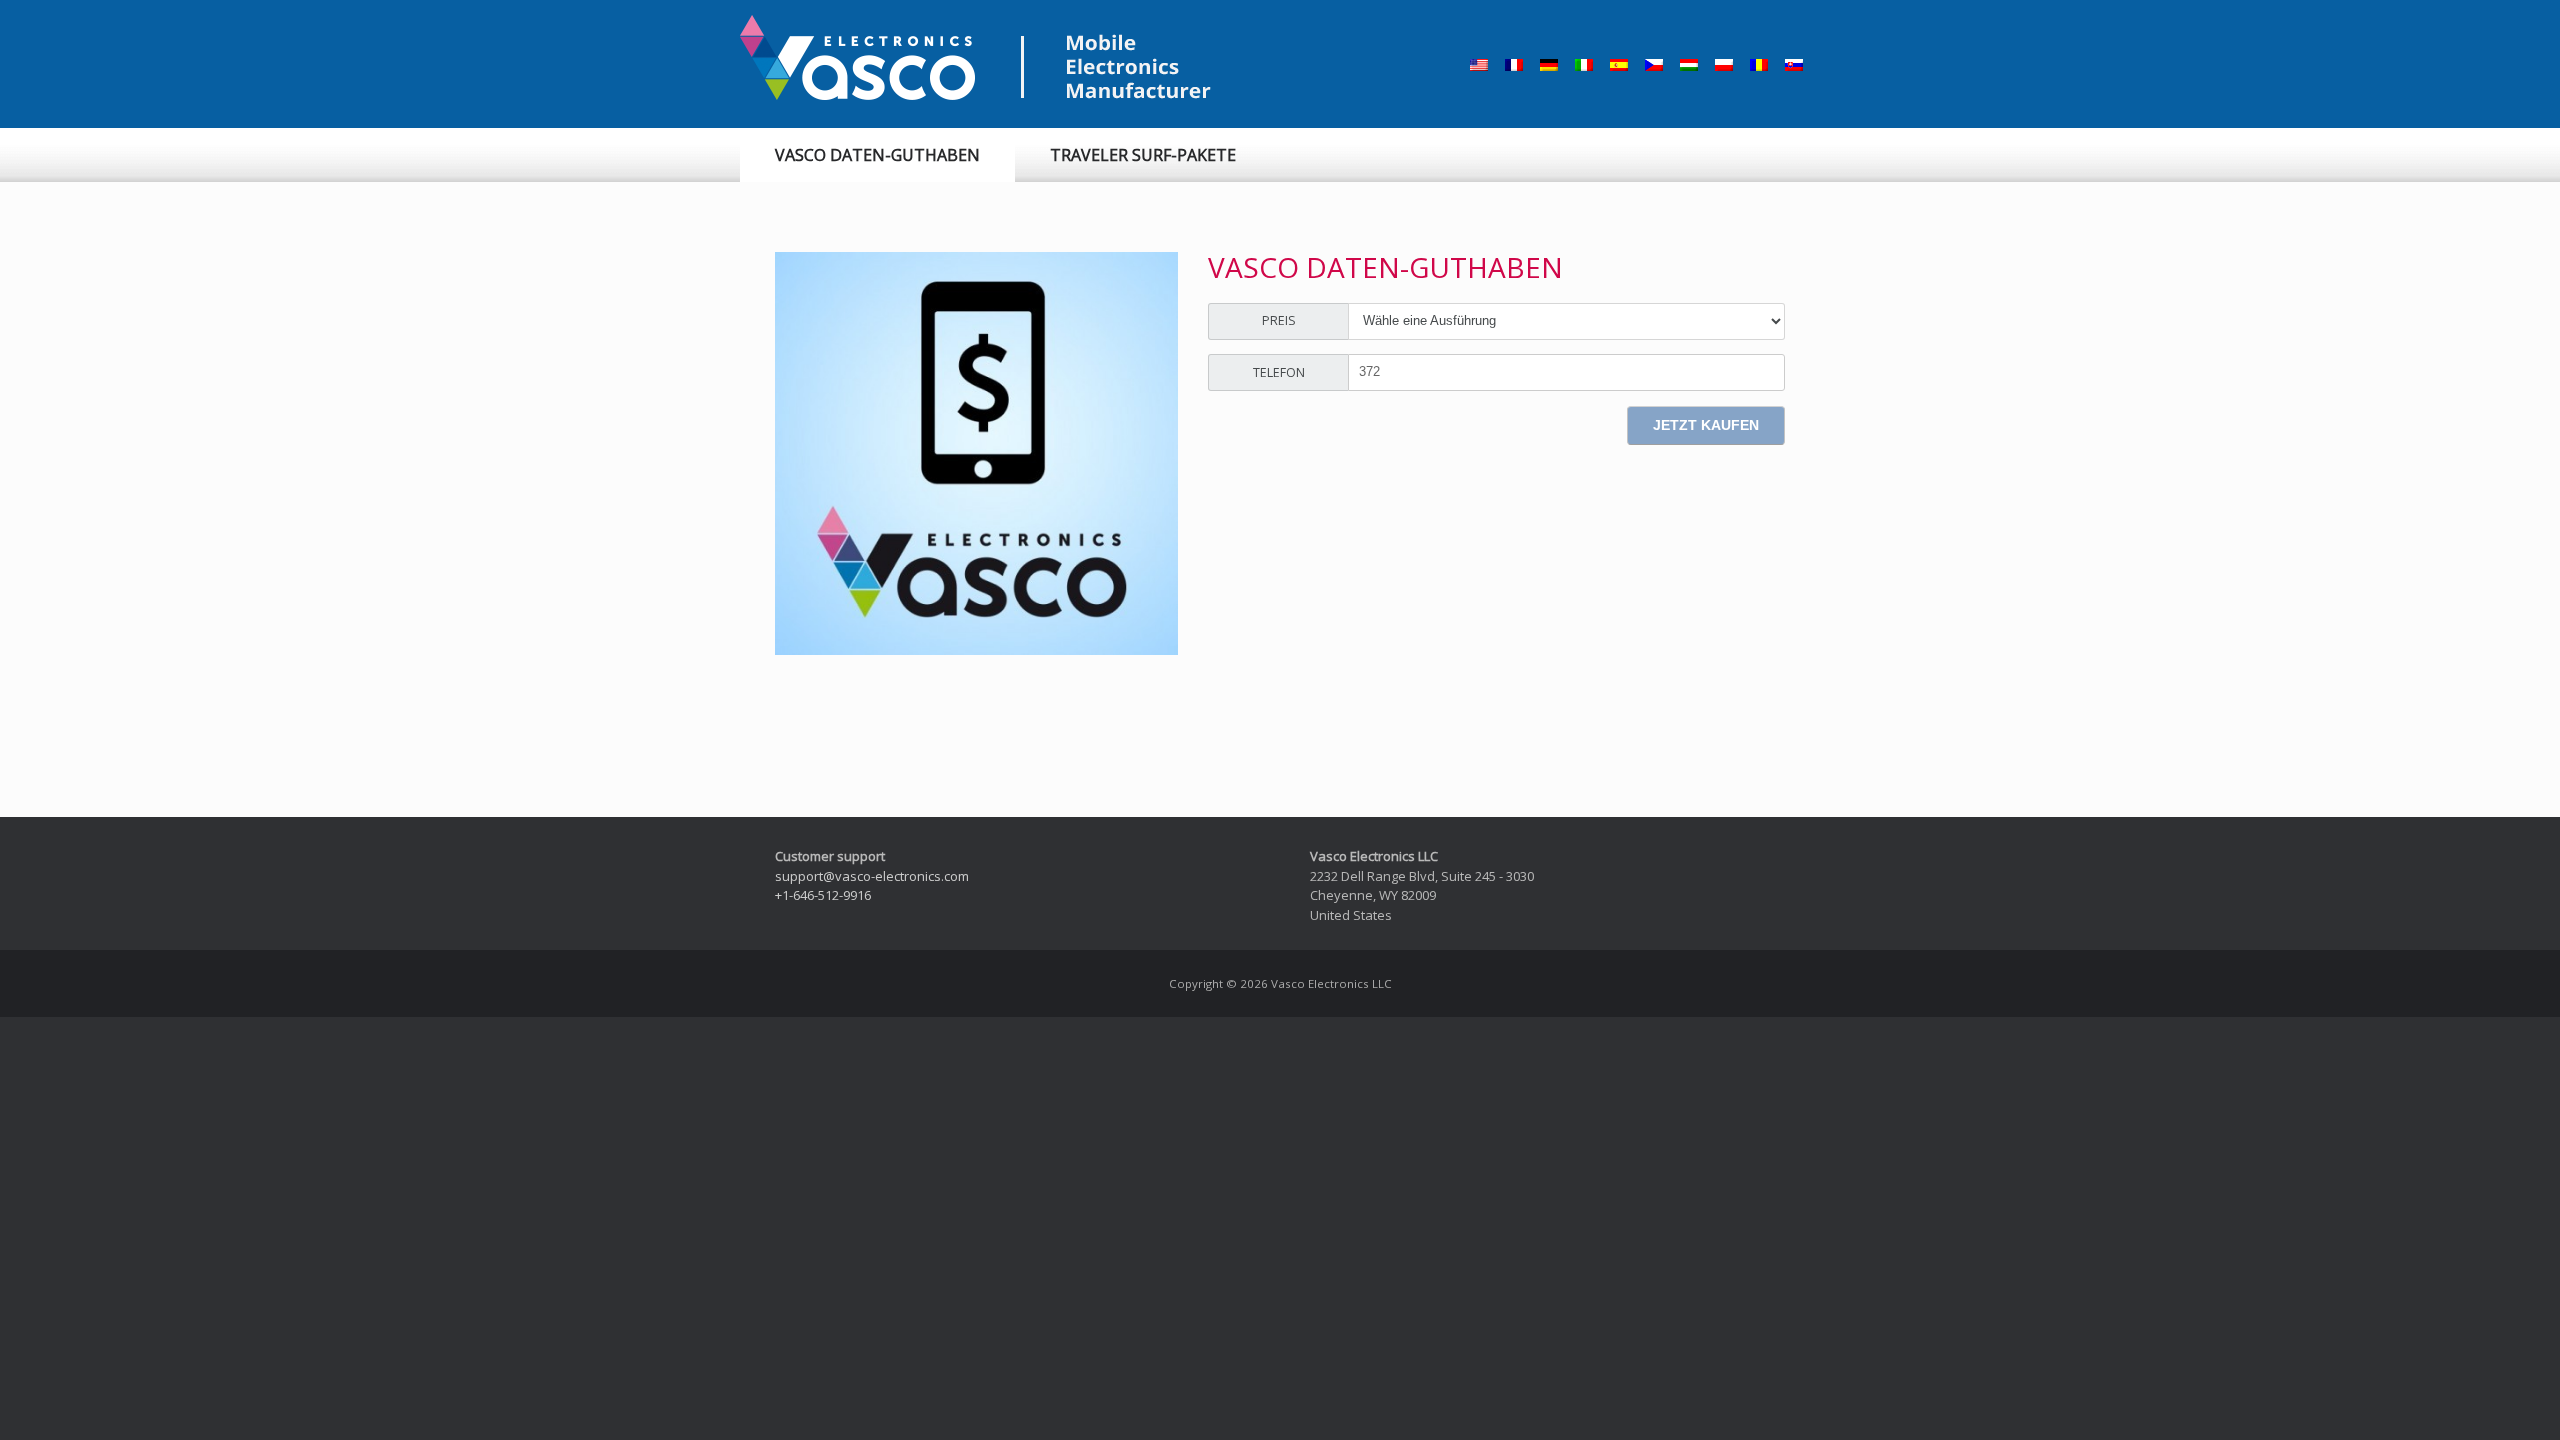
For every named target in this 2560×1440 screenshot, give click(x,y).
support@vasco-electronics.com (872, 876)
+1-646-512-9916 (823, 895)
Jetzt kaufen (1706, 425)
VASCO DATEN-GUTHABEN (877, 155)
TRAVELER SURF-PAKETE (1143, 155)
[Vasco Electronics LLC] (980, 59)
